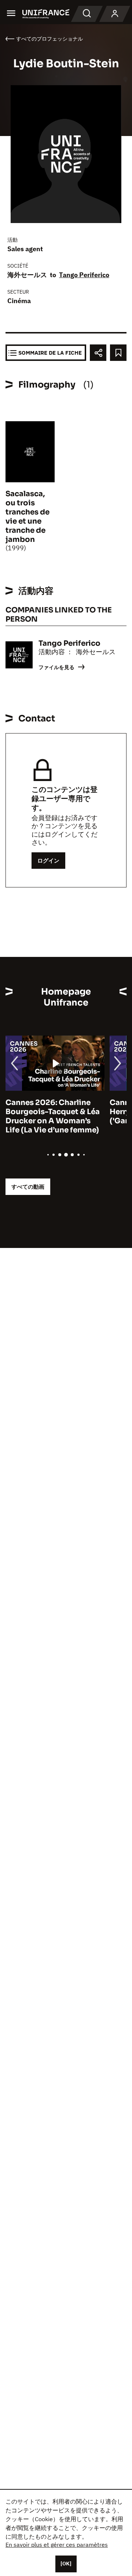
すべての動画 (28, 1187)
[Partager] (98, 353)
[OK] (66, 2564)
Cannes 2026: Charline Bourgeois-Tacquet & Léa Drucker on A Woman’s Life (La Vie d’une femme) (53, 1116)
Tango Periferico (84, 275)
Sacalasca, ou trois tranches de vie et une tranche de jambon (27, 517)
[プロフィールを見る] (115, 14)
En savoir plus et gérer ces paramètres (57, 2545)
